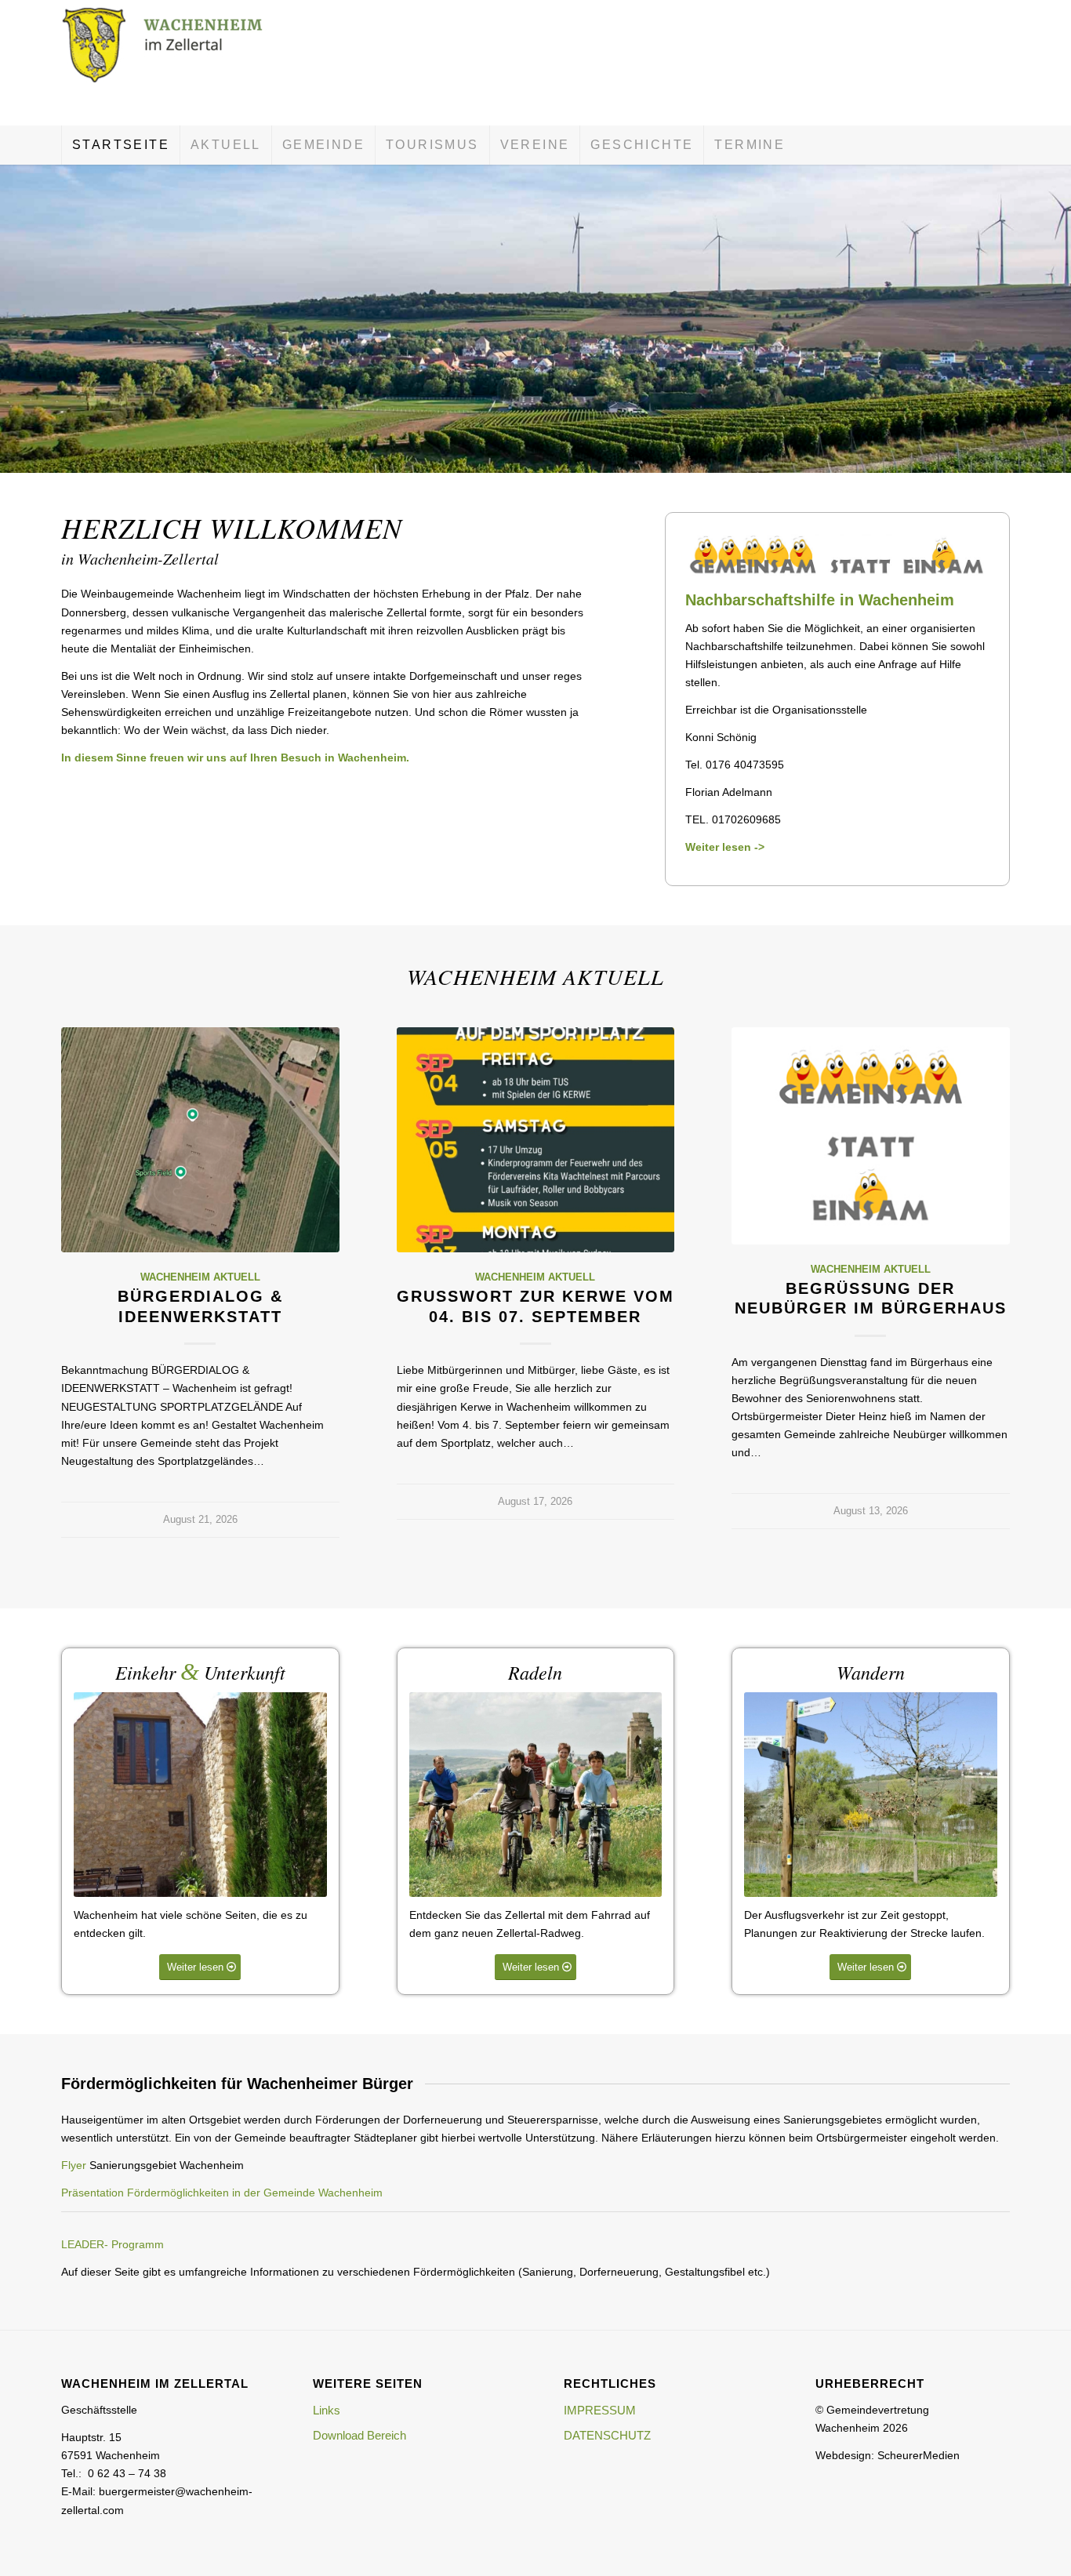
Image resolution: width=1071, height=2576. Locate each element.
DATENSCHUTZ (607, 2435)
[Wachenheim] (179, 63)
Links (327, 2410)
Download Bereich (359, 2435)
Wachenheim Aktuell (200, 1277)
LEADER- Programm (113, 2244)
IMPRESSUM (600, 2410)
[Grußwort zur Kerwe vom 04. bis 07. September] (536, 1140)
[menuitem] (120, 145)
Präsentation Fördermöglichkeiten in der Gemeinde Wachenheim (222, 2193)
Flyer (74, 2165)
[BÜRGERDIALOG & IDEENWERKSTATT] (200, 1140)
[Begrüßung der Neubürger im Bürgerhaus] (871, 1135)
